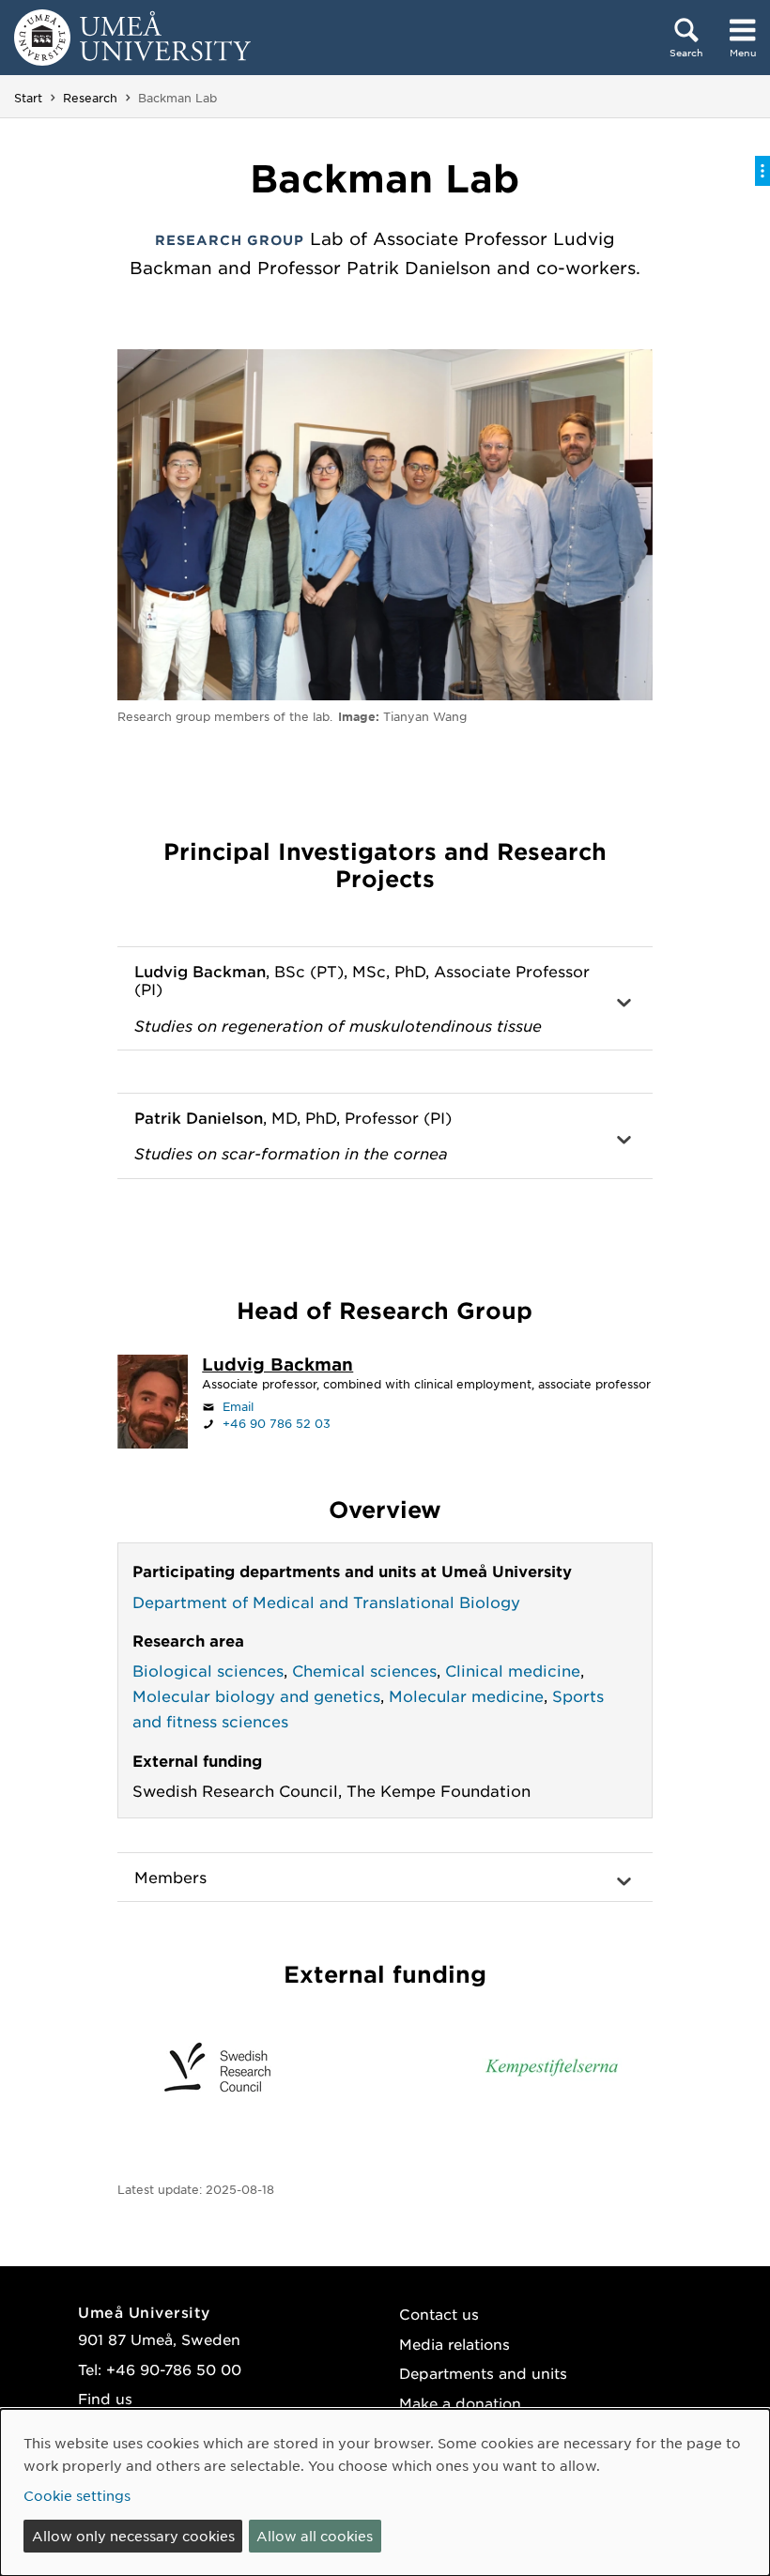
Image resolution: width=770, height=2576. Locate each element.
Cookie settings (77, 2495)
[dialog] (385, 2492)
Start (28, 98)
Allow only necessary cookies (133, 2536)
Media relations (454, 2344)
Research (90, 98)
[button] (385, 999)
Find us (105, 2398)
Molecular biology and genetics (256, 1695)
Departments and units (483, 2373)
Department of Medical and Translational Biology (326, 1602)
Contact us (439, 2314)
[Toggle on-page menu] (762, 171)
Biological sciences (208, 1670)
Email (238, 1406)
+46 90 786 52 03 (277, 1423)
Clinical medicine (513, 1670)
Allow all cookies (315, 2536)
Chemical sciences (364, 1670)
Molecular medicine (466, 1695)
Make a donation (460, 2403)
